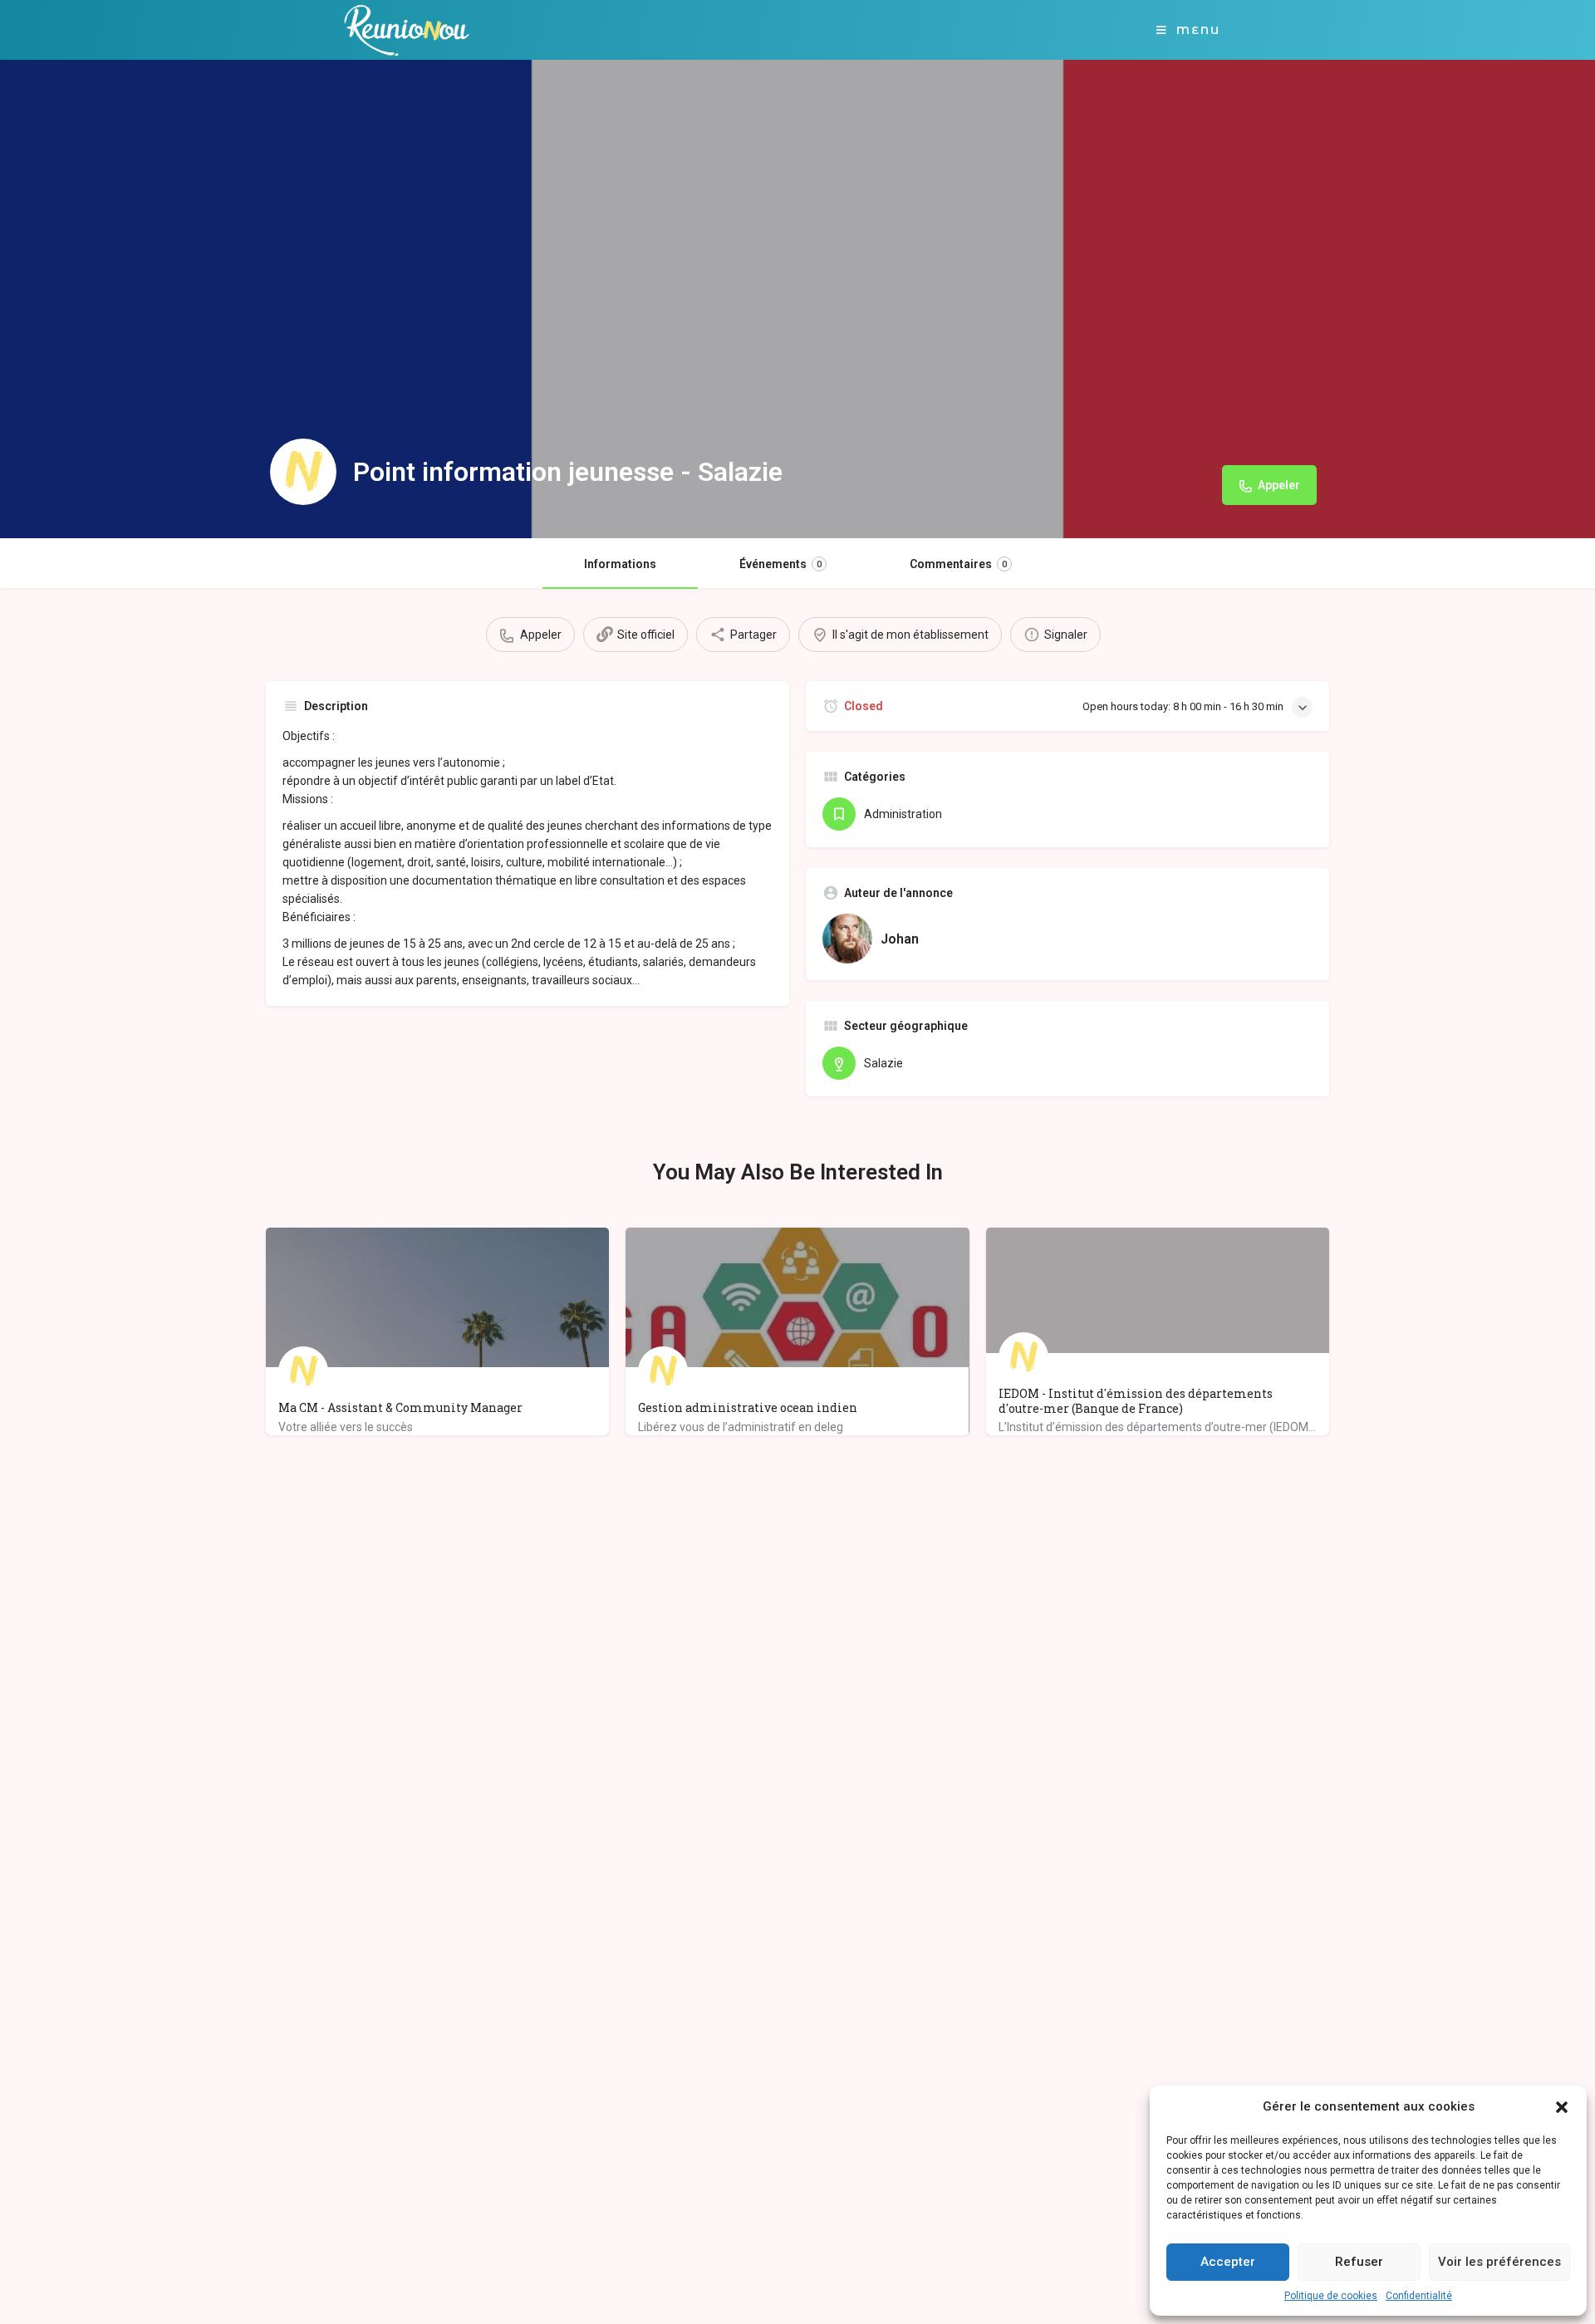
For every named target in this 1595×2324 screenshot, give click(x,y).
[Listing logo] (303, 472)
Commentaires (958, 564)
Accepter (1228, 2262)
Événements (780, 564)
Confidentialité (1419, 2296)
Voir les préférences (1499, 2262)
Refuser (1359, 2262)
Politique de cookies (1331, 2296)
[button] (1562, 2107)
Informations (620, 564)
